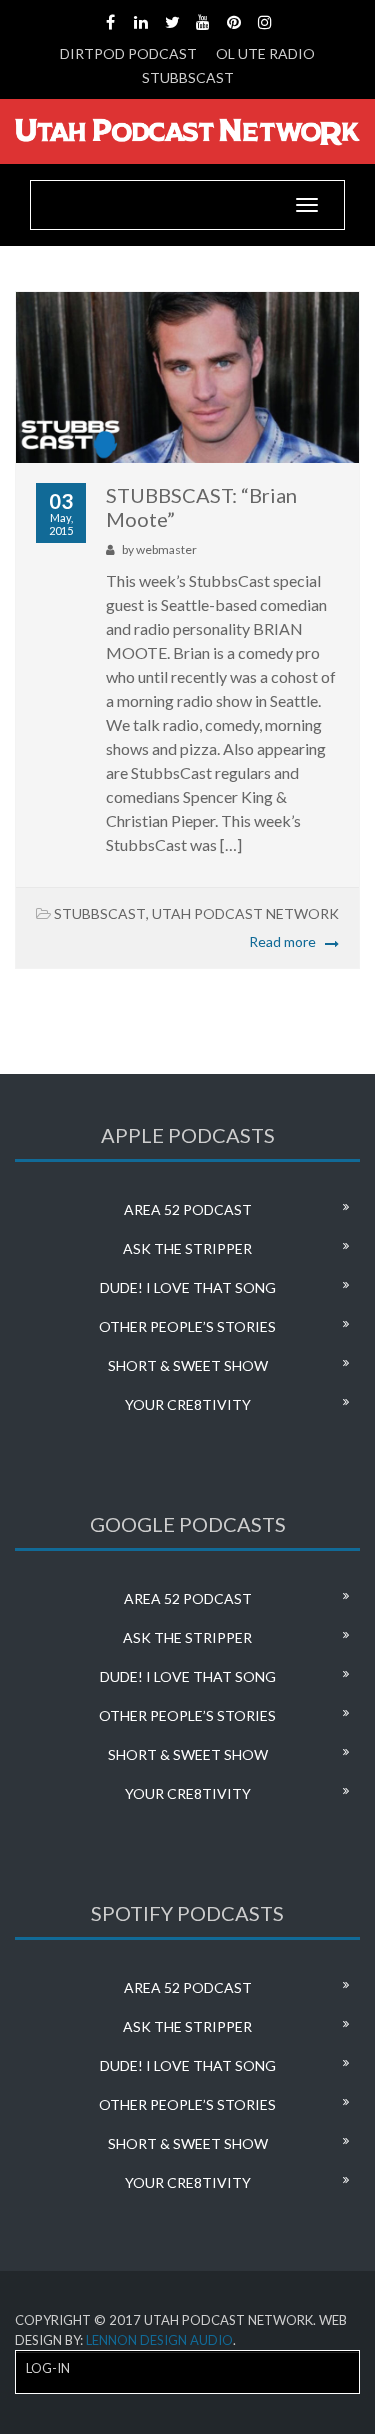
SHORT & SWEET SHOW (188, 1365)
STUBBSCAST (188, 77)
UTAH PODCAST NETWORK (245, 913)
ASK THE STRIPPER (187, 1248)
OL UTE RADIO (265, 53)
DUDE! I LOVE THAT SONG (188, 1287)
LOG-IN (48, 2368)
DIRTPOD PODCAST (128, 53)
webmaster (166, 549)
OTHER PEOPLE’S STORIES (187, 1326)
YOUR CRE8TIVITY (188, 1404)
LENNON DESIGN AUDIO (159, 2340)
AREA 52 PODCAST (188, 1209)
